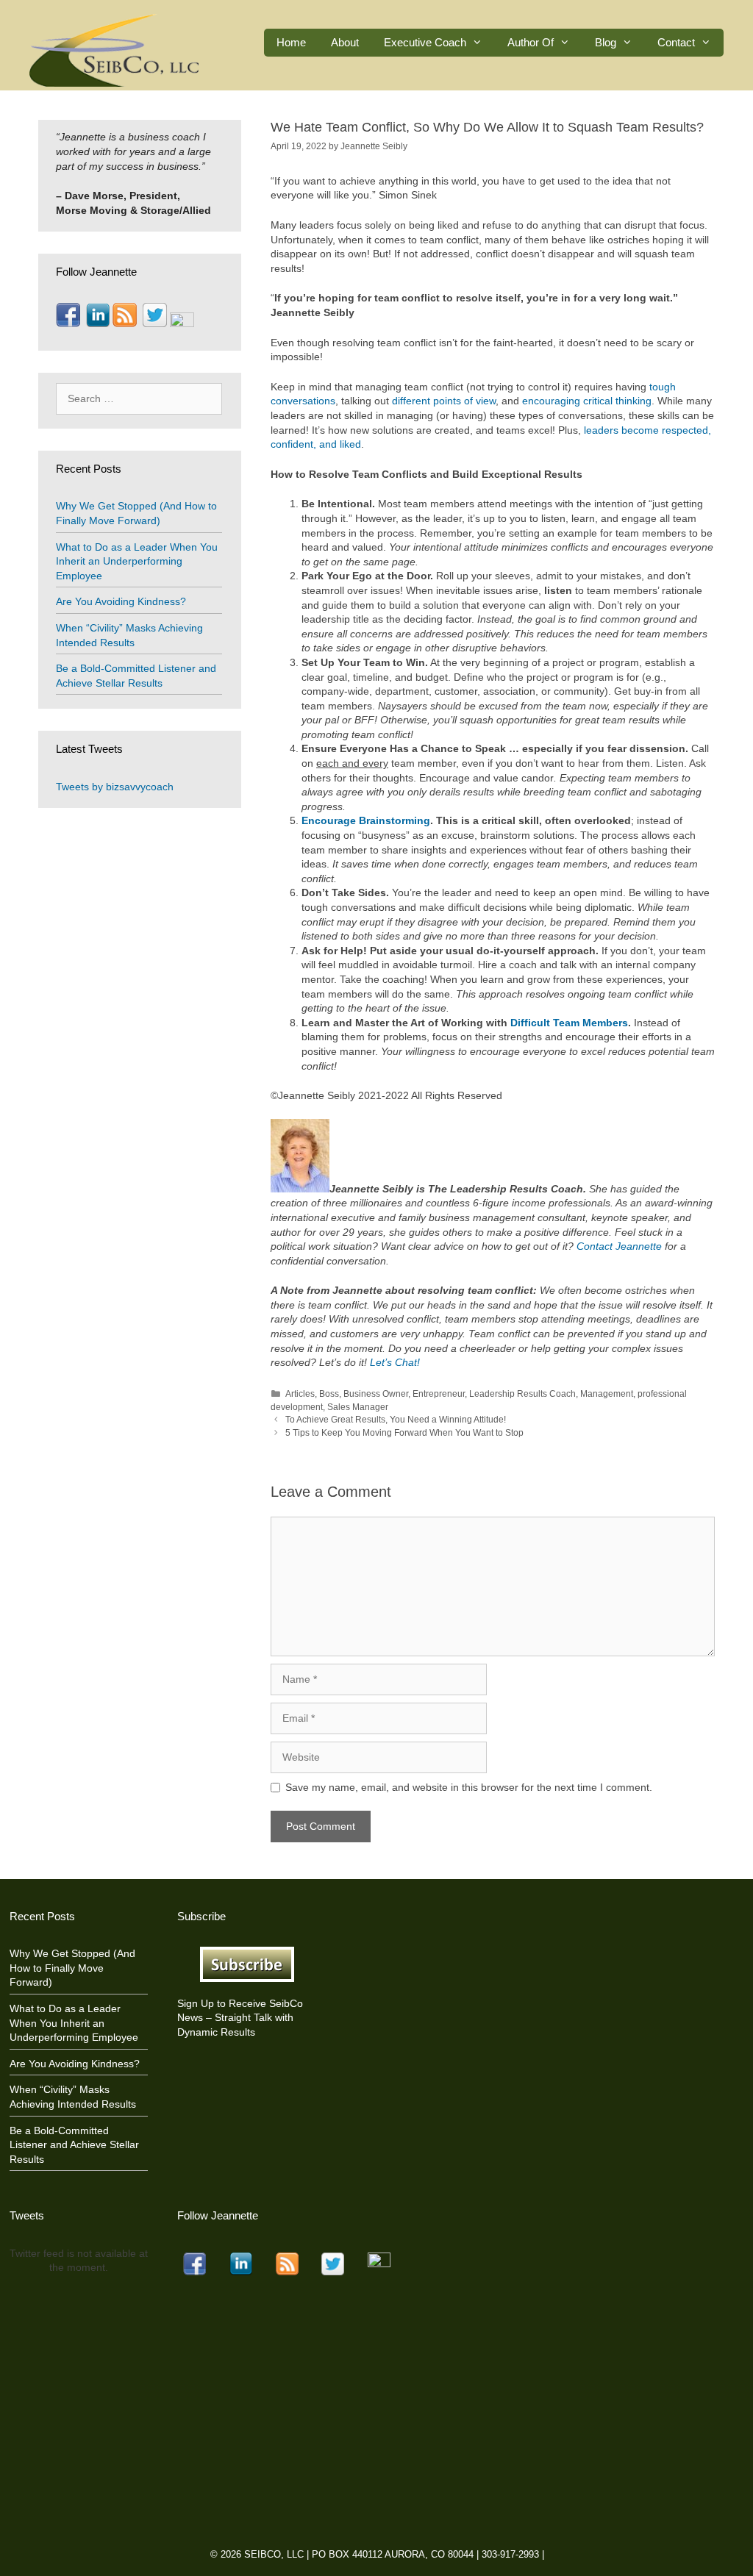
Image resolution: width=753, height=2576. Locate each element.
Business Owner (376, 1394)
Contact (676, 42)
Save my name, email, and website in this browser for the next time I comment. (469, 1787)
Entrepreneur (439, 1394)
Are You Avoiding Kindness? (121, 601)
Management (607, 1394)
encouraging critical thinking (587, 401)
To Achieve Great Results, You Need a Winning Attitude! (396, 1420)
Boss (329, 1394)
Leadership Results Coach (522, 1394)
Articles (300, 1394)
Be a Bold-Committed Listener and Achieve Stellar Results (74, 2145)
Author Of (531, 42)
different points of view (444, 401)
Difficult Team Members (569, 1023)
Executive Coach (425, 42)
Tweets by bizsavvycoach (115, 787)
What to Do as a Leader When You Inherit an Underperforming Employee (137, 561)
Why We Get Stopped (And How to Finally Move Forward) (72, 1968)
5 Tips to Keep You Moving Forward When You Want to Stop (404, 1433)
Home (291, 42)
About (345, 42)
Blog (606, 42)
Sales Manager (358, 1407)
